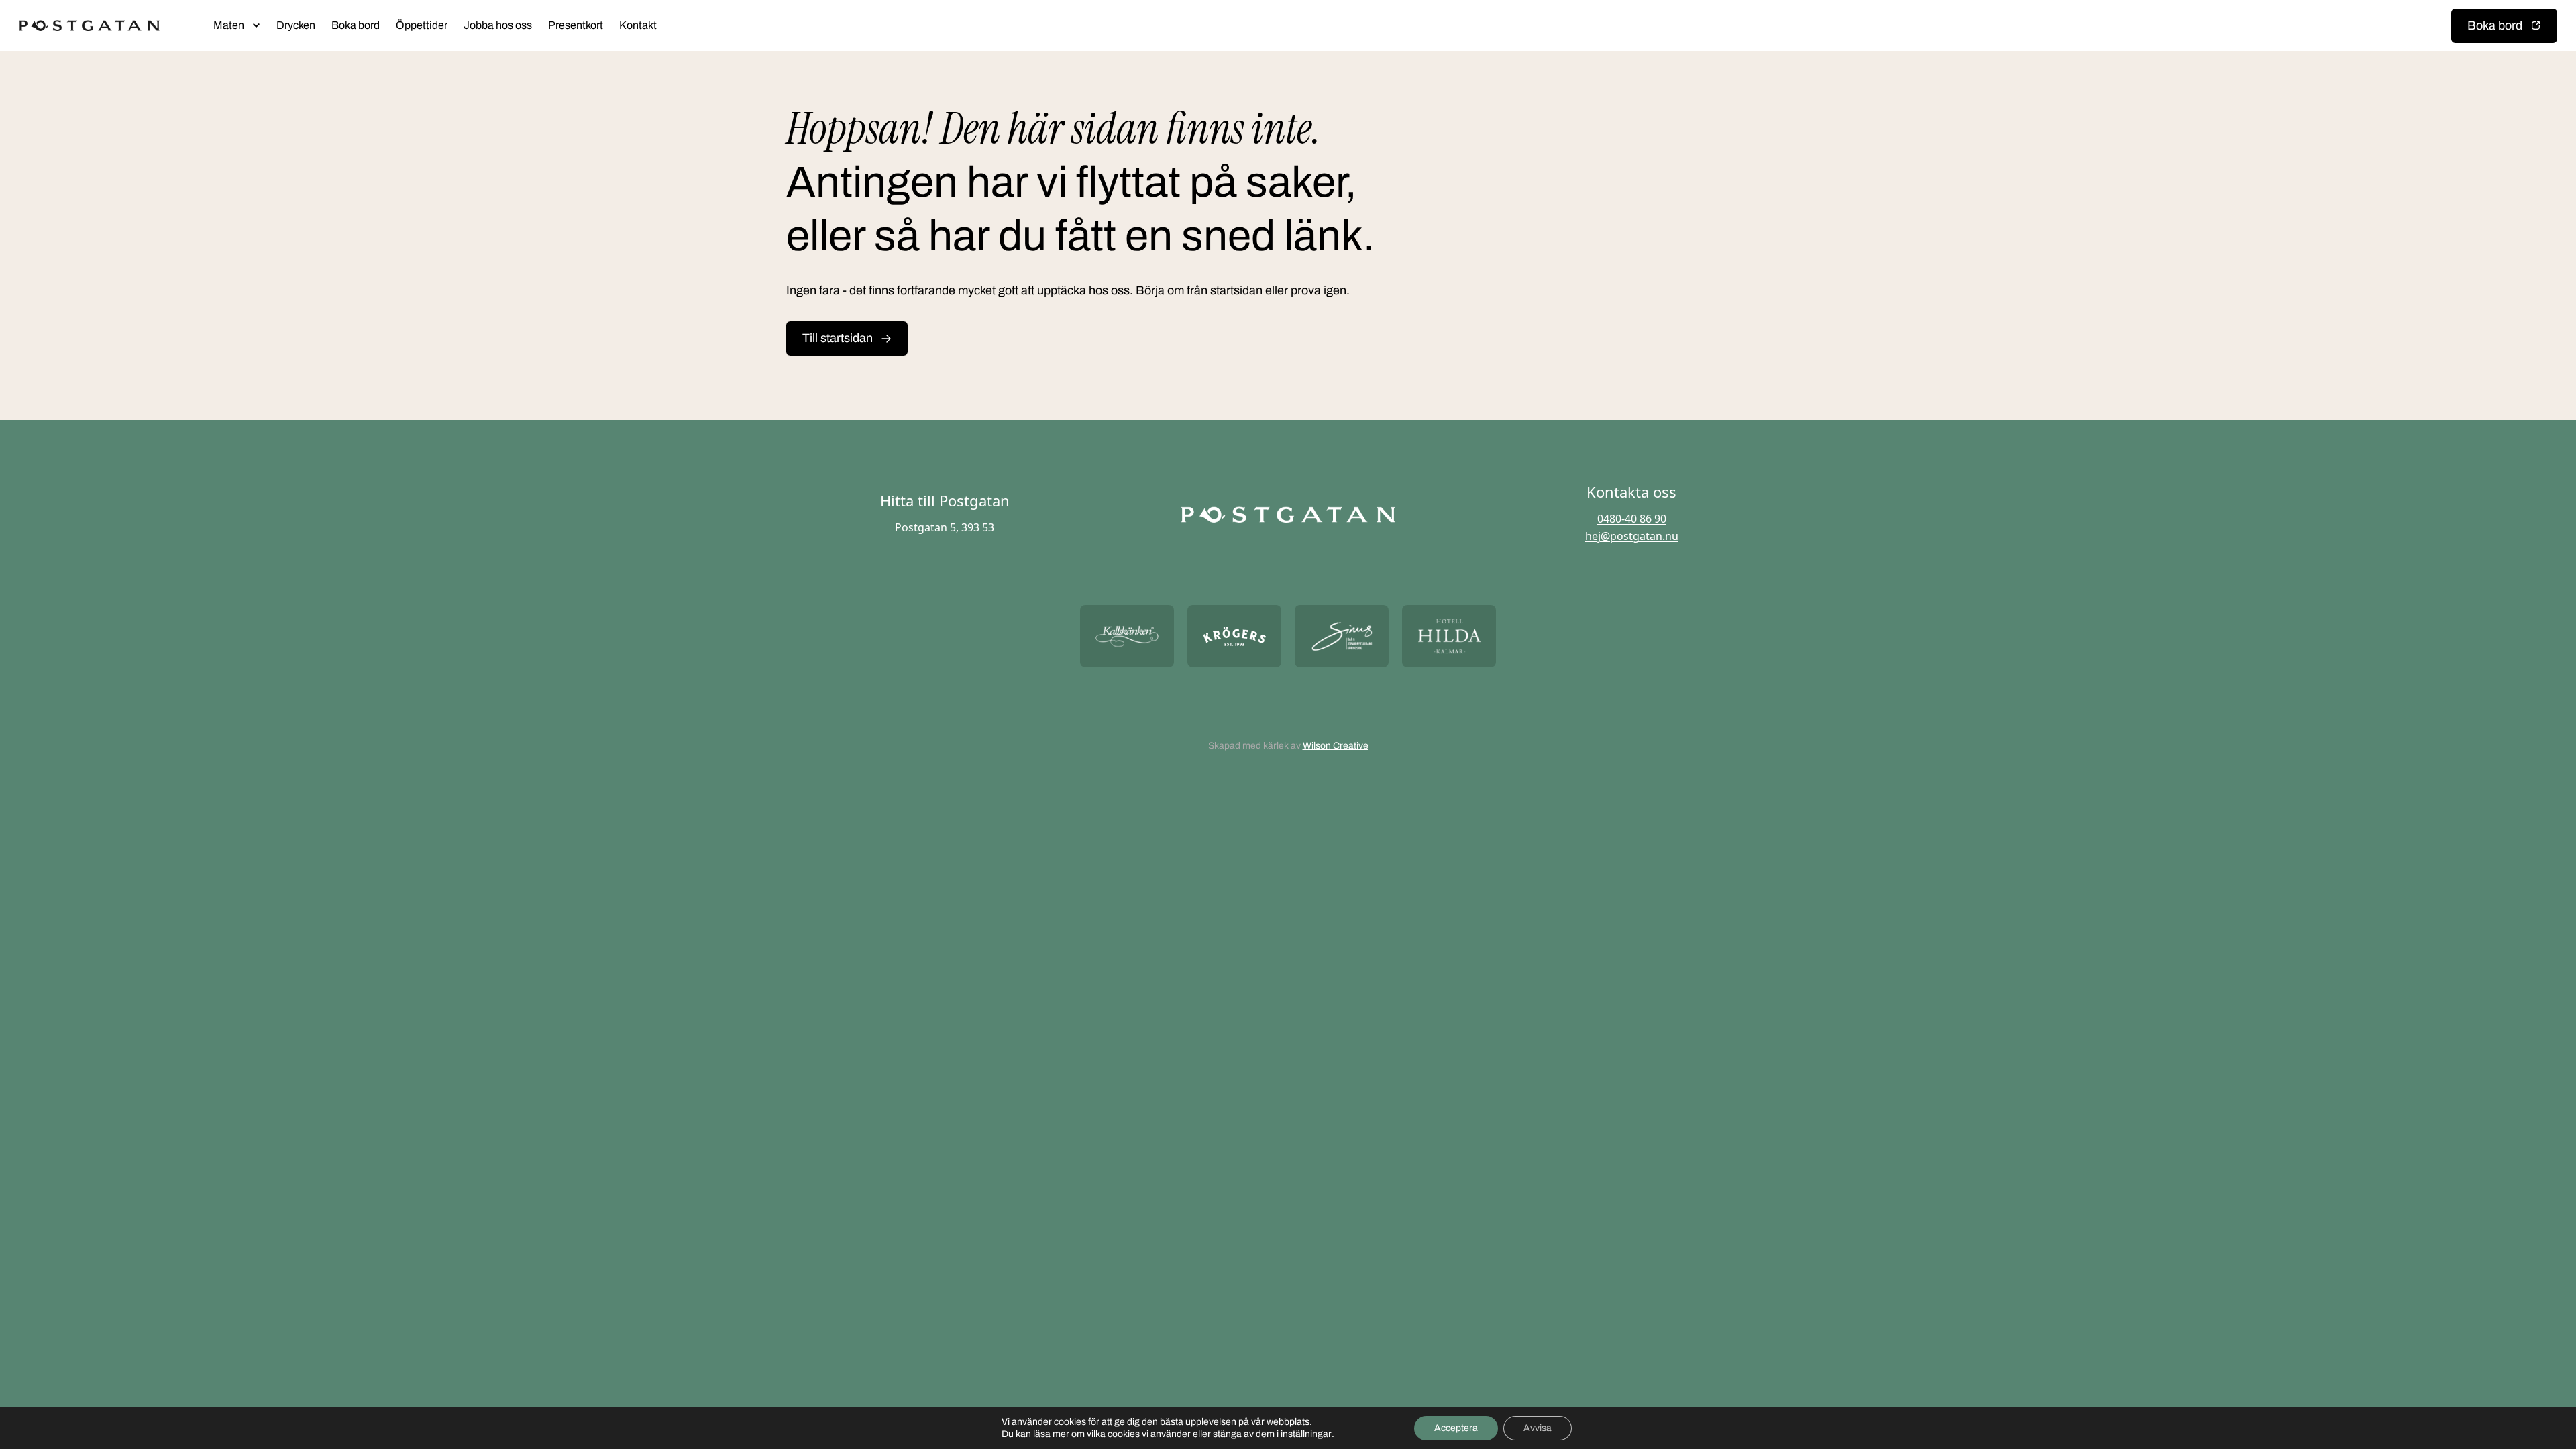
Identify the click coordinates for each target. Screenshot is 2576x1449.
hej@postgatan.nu (1632, 536)
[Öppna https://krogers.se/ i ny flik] (1234, 636)
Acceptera (1456, 1428)
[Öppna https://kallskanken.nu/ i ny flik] (1127, 636)
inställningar (1306, 1434)
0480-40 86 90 (1632, 519)
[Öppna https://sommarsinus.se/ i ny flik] (1342, 636)
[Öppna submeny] (256, 25)
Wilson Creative (1336, 746)
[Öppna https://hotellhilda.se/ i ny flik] (1449, 636)
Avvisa (1538, 1428)
